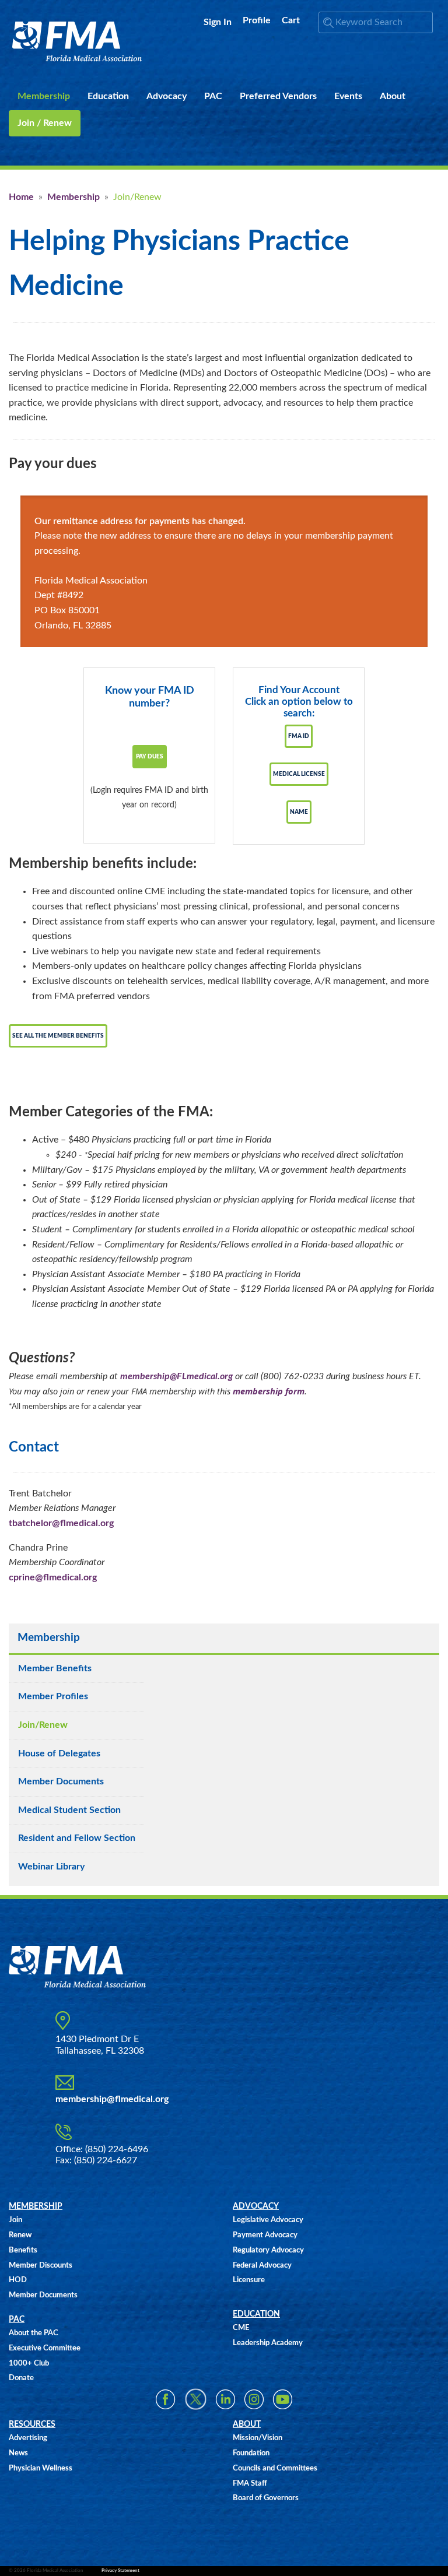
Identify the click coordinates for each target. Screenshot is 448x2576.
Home (21, 197)
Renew (20, 2235)
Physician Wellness (41, 2468)
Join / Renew (45, 123)
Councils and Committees (275, 2468)
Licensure (249, 2280)
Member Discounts (41, 2266)
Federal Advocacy (262, 2266)
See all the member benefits (58, 1036)
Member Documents (43, 2295)
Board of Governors (266, 2498)
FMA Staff (250, 2484)
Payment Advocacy (265, 2235)
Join (15, 2220)
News (18, 2453)
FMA (77, 42)
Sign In (218, 22)
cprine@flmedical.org (53, 1577)
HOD (18, 2280)
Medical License (299, 774)
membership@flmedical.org (112, 2099)
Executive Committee (45, 2348)
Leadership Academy (268, 2343)
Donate (21, 2378)
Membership (73, 197)
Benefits (23, 2250)
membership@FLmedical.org (176, 1376)
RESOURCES (32, 2424)
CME (241, 2328)
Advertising (28, 2438)
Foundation (251, 2453)
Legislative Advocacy (268, 2220)
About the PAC (34, 2333)
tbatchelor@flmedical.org (61, 1523)
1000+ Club (29, 2364)
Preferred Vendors (278, 96)
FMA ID (299, 736)
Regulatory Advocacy (268, 2250)
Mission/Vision (258, 2438)
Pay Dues (150, 757)
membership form (269, 1391)
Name (299, 812)
